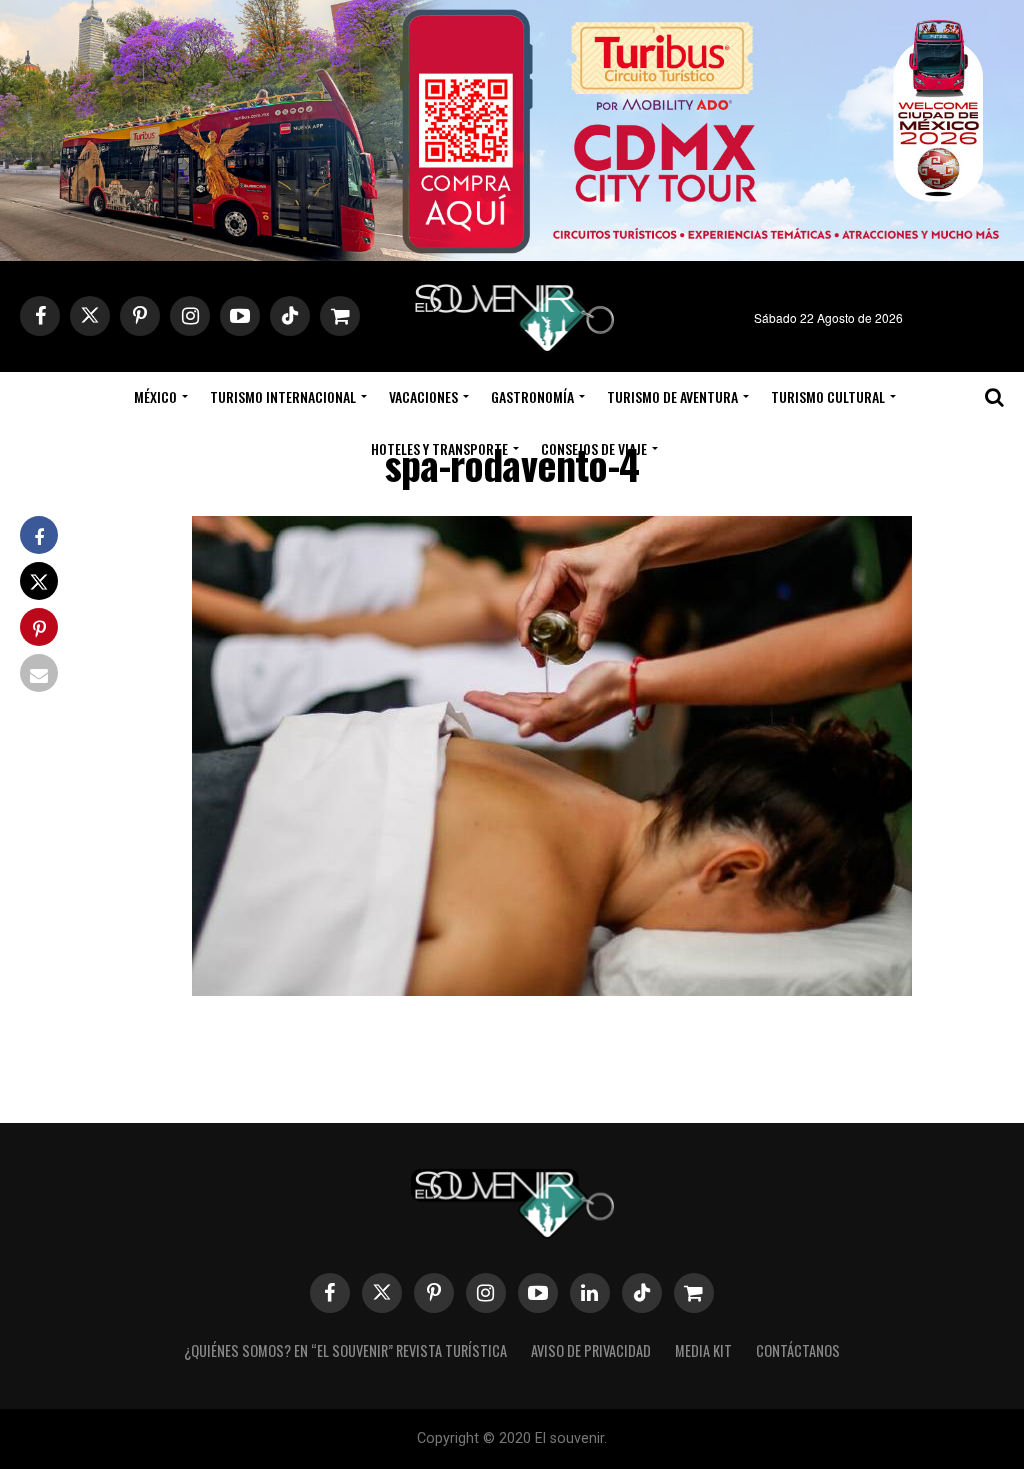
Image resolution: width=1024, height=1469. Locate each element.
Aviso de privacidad (591, 1350)
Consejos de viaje (594, 448)
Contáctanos (798, 1350)
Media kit (703, 1350)
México (155, 396)
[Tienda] (694, 1293)
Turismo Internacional (283, 396)
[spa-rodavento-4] (552, 989)
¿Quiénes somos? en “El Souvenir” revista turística (345, 1350)
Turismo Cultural (828, 396)
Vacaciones (423, 396)
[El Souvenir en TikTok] (642, 1293)
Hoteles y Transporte (439, 448)
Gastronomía (532, 396)
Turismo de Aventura (672, 396)
